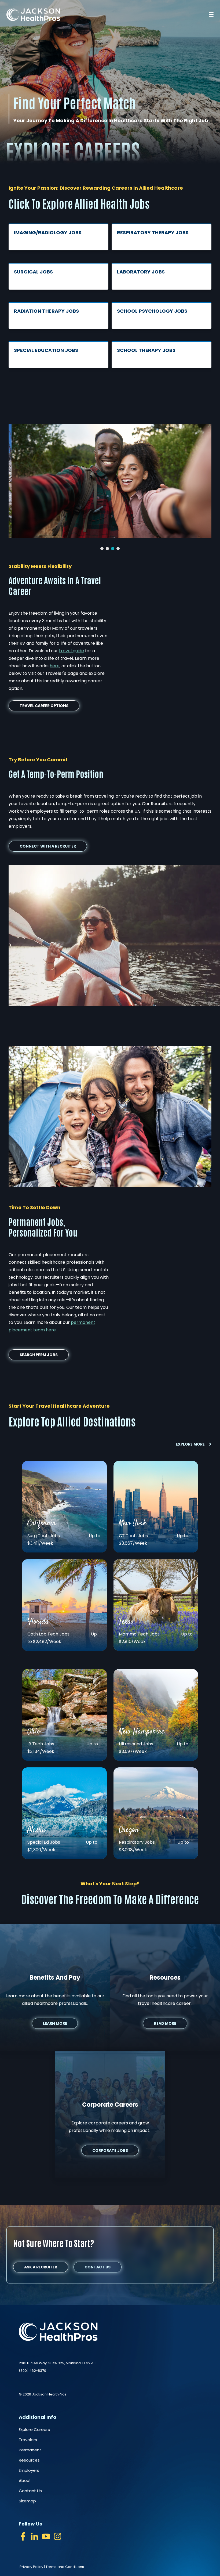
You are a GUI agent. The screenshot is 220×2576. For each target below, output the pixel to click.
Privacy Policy (31, 2567)
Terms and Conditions (65, 2567)
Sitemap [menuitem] (27, 2501)
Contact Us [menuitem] (30, 2491)
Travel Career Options (44, 706)
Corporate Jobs (110, 2150)
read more (165, 2023)
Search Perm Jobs (39, 1355)
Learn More (55, 2023)
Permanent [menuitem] (30, 2450)
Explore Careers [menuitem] (34, 2429)
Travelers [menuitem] (28, 2440)
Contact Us (98, 2267)
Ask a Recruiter (41, 2267)
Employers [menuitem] (29, 2470)
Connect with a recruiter (48, 846)
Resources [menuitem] (29, 2460)
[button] (102, 549)
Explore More (190, 1444)
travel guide (71, 651)
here (55, 666)
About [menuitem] (25, 2480)
